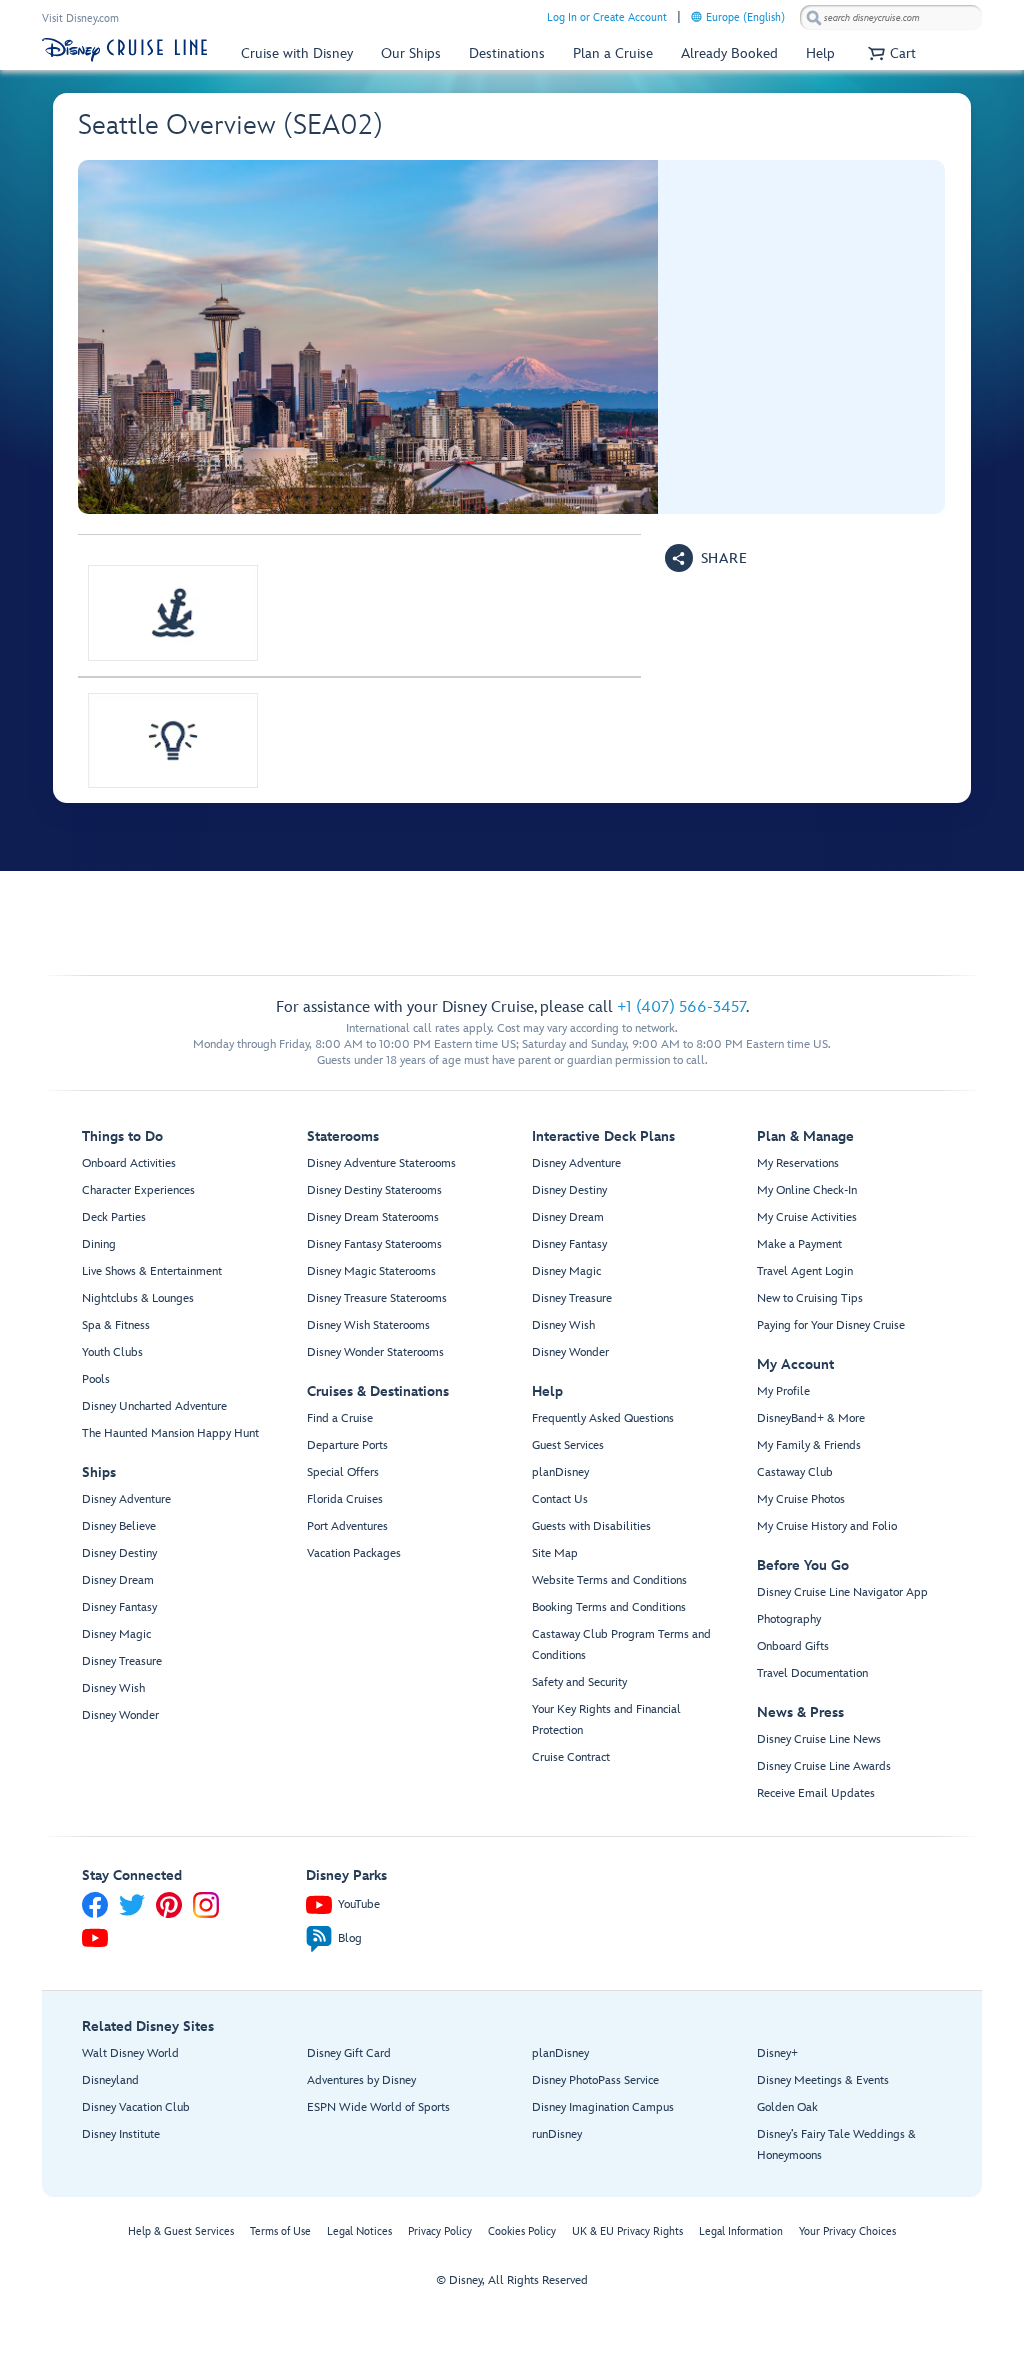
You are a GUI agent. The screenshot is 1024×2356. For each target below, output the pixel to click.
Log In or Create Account (607, 17)
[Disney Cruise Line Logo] (124, 50)
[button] (889, 53)
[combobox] (891, 18)
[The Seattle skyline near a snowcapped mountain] (368, 337)
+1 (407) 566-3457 (681, 1007)
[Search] (814, 17)
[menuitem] (696, 16)
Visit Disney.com (80, 18)
